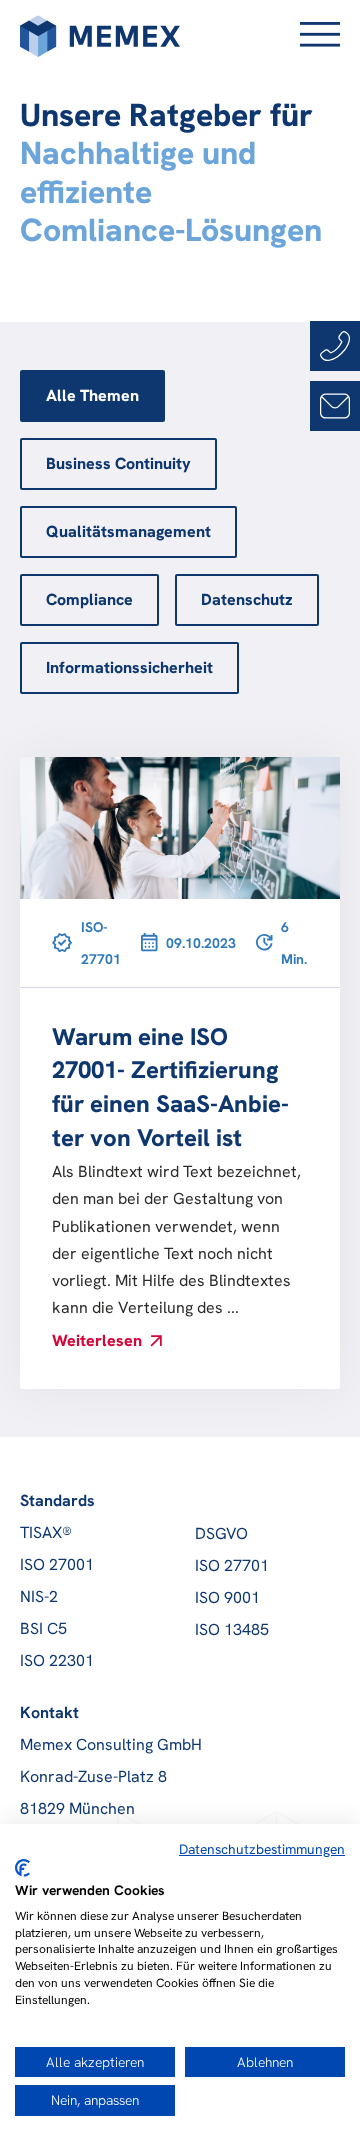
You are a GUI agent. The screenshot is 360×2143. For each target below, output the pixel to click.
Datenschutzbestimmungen (262, 1849)
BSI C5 (43, 1628)
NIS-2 (39, 1596)
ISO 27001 (57, 1564)
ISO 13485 (232, 1629)
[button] (312, 36)
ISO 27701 (232, 1565)
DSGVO (221, 1533)
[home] (100, 36)
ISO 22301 (57, 1660)
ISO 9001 (227, 1597)
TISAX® (46, 1532)
